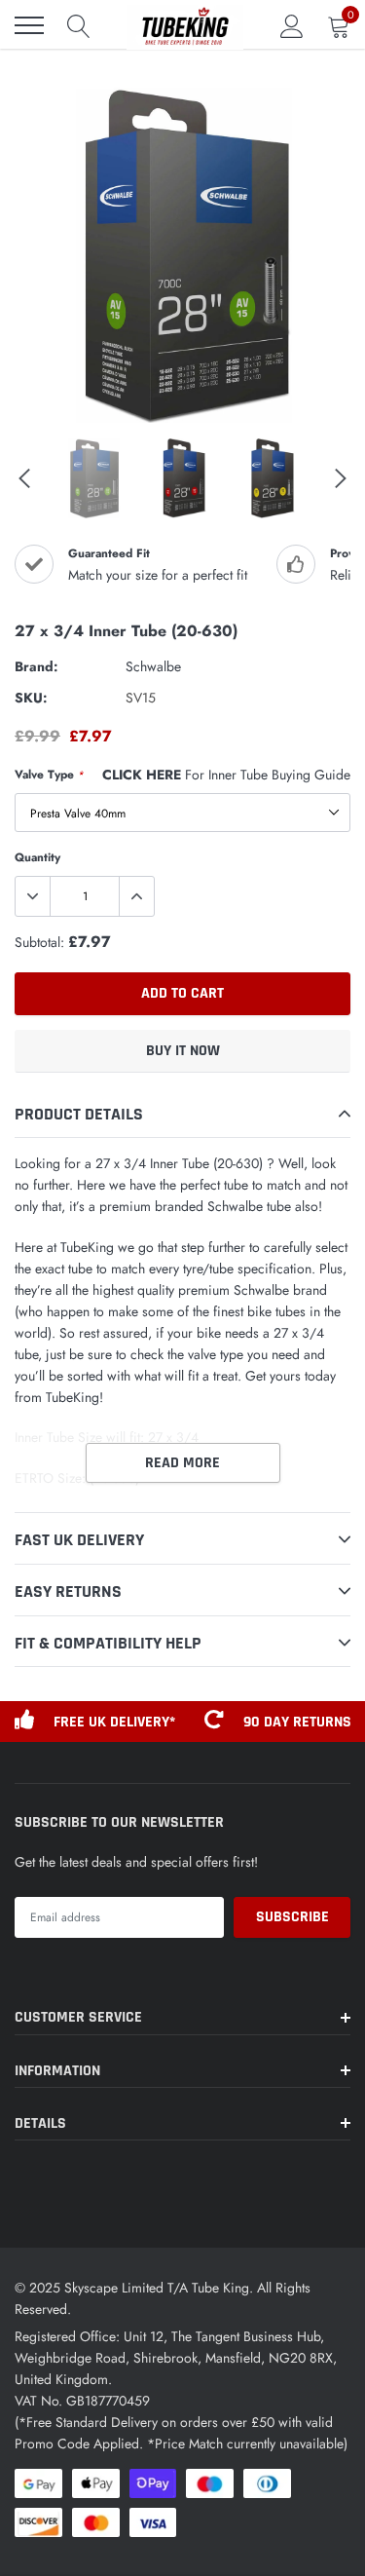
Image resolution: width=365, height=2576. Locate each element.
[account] (292, 25)
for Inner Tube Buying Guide (226, 775)
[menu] (29, 25)
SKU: (31, 698)
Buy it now (183, 1051)
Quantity (37, 857)
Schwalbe (153, 666)
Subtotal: (39, 942)
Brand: (36, 666)
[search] (79, 25)
